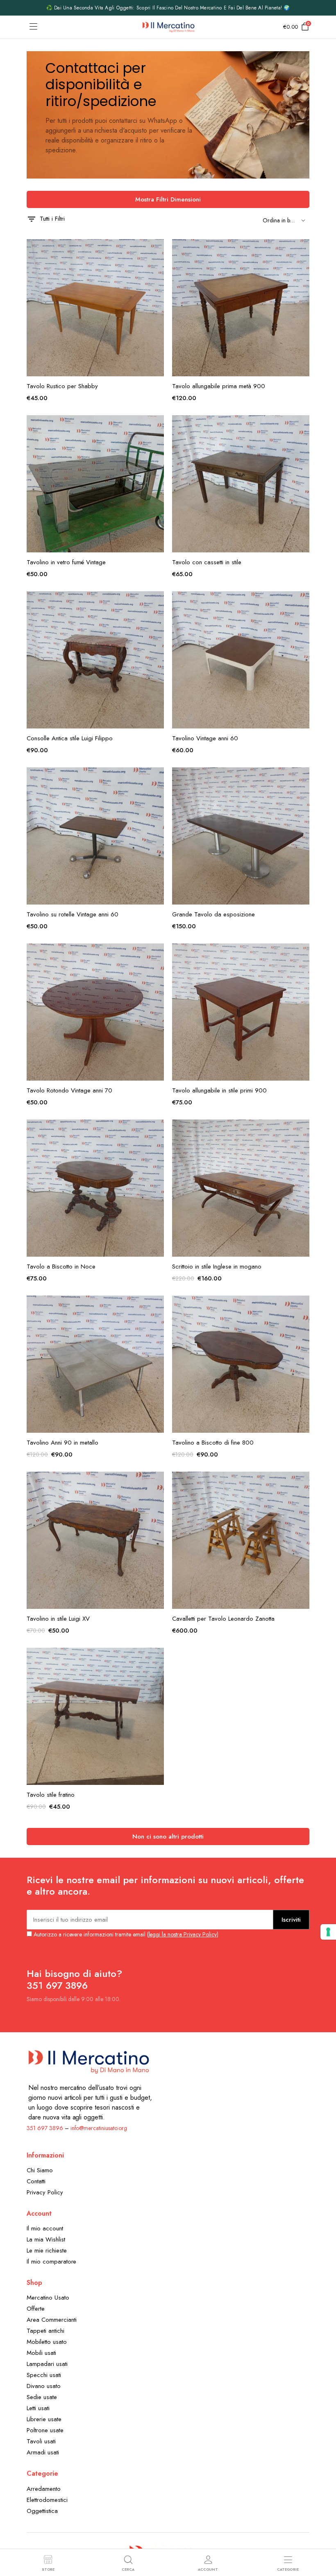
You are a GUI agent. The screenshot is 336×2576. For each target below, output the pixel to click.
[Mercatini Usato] (168, 27)
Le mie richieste (47, 2250)
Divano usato (44, 2386)
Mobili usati (41, 2353)
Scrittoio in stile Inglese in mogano (217, 1267)
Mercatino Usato (48, 2298)
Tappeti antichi (45, 2331)
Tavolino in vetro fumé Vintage (66, 562)
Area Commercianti (52, 2320)
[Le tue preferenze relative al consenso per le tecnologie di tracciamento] (328, 1932)
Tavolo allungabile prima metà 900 (219, 386)
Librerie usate (44, 2419)
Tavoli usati (41, 2441)
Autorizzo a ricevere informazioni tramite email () (125, 1934)
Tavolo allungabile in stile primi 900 (219, 1090)
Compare (157, 285)
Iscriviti (291, 1920)
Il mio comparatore (51, 2262)
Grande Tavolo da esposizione (213, 914)
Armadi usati (43, 2452)
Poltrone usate (45, 2430)
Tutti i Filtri (52, 219)
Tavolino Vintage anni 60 (205, 738)
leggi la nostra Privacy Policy (183, 1934)
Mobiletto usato (47, 2342)
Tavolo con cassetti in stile (207, 562)
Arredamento (44, 2489)
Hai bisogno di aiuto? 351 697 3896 (74, 1979)
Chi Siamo (40, 2170)
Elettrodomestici (47, 2500)
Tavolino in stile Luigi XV (58, 1619)
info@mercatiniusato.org (99, 2128)
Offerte (36, 2309)
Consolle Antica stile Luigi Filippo (70, 738)
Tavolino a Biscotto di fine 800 (213, 1443)
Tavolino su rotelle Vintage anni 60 (73, 914)
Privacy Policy (45, 2192)
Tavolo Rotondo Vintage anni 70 (69, 1090)
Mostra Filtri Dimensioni (168, 199)
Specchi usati (44, 2375)
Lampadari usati (47, 2364)
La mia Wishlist (46, 2239)
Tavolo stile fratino (51, 1795)
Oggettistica (42, 2511)
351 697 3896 (45, 2128)
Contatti (36, 2181)
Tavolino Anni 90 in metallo (62, 1443)
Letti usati (38, 2408)
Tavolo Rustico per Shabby (62, 386)
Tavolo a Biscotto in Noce (61, 1267)
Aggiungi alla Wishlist (157, 250)
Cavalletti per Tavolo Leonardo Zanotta (223, 1619)
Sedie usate (42, 2397)
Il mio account (45, 2228)
